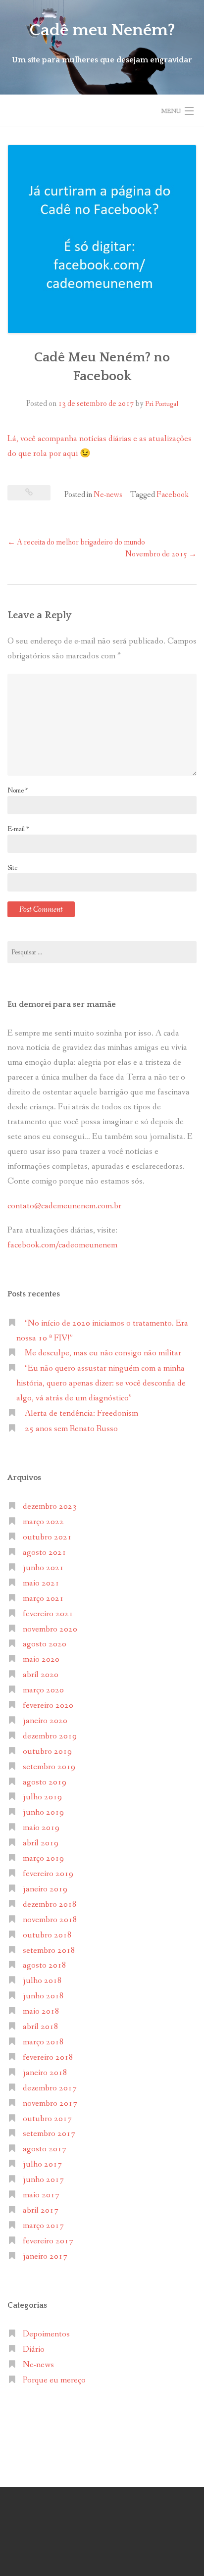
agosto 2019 (45, 1782)
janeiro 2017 (45, 2256)
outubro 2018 (47, 1935)
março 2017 (43, 2226)
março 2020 (43, 1690)
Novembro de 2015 (161, 554)
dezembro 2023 (50, 1507)
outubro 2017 (47, 2119)
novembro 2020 (50, 1629)
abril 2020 (41, 1675)
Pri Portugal (162, 404)
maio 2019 (41, 1828)
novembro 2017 (50, 2104)
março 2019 (43, 1858)
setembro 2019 (49, 1767)
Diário (34, 2350)
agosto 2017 (45, 2149)
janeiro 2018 (45, 2073)
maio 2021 (41, 1583)
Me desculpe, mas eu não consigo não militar (103, 1353)
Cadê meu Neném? (102, 30)
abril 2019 (41, 1843)
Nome (18, 791)
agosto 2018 (45, 1965)
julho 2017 (42, 2164)
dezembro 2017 (50, 2088)
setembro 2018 (49, 1951)
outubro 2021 (47, 1537)
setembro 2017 (49, 2134)
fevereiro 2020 (48, 1706)
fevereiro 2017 (48, 2241)
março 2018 (43, 2042)
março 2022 (43, 1522)
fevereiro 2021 (48, 1614)
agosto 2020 (45, 1644)
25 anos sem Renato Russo (71, 1429)
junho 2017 (43, 2180)
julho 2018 (42, 1981)
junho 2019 (43, 1812)
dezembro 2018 (50, 1905)
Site (12, 868)
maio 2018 (41, 2011)
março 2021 (43, 1599)
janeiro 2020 (45, 1721)
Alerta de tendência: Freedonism (81, 1413)
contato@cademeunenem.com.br (64, 1206)
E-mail (18, 829)
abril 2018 (41, 2027)
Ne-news (108, 495)
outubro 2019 (47, 1752)
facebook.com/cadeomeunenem (63, 1245)
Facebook (173, 495)
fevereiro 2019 (48, 1874)
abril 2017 (41, 2210)
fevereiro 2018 (48, 2057)
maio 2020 (41, 1660)
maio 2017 (41, 2195)
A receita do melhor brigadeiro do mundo (76, 542)
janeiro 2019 (45, 1889)
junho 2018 (43, 1996)
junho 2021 (43, 1568)
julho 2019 (42, 1797)
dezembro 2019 (50, 1736)
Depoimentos (46, 2334)
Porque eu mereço (54, 2380)
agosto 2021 (45, 1553)
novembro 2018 (50, 1920)
